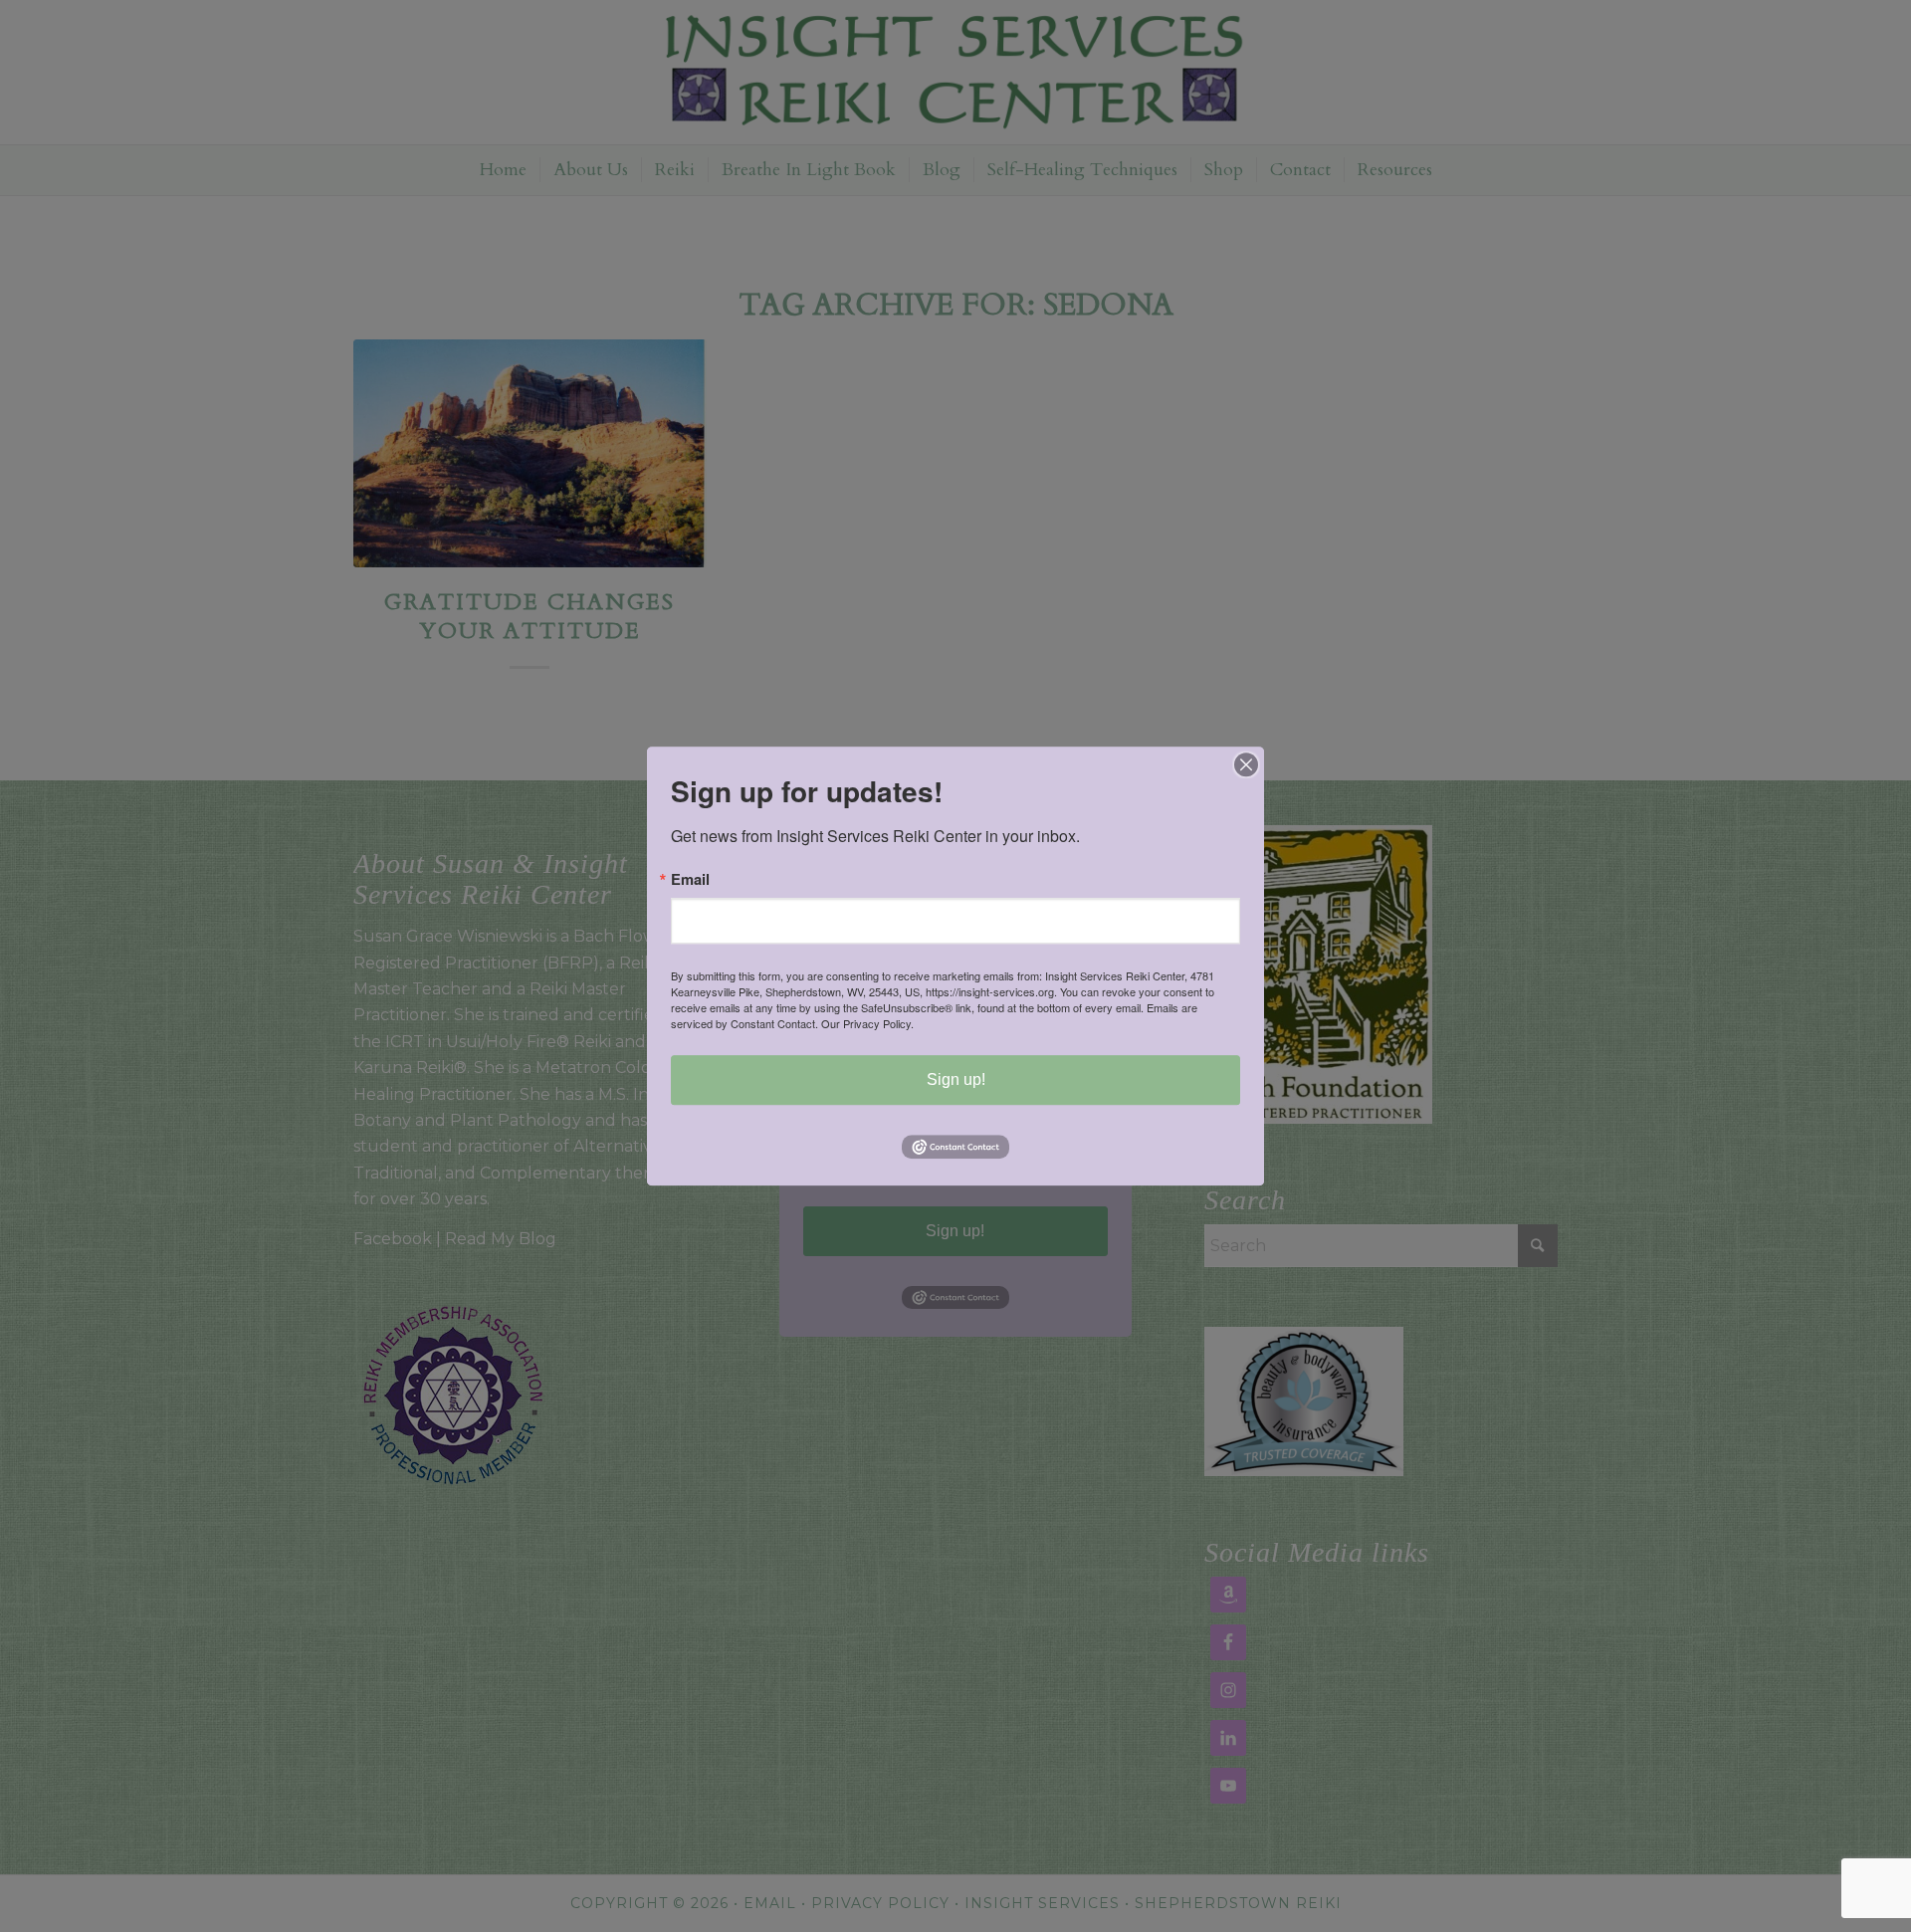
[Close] (1246, 764)
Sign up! (956, 1079)
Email (690, 879)
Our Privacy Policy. (867, 1023)
